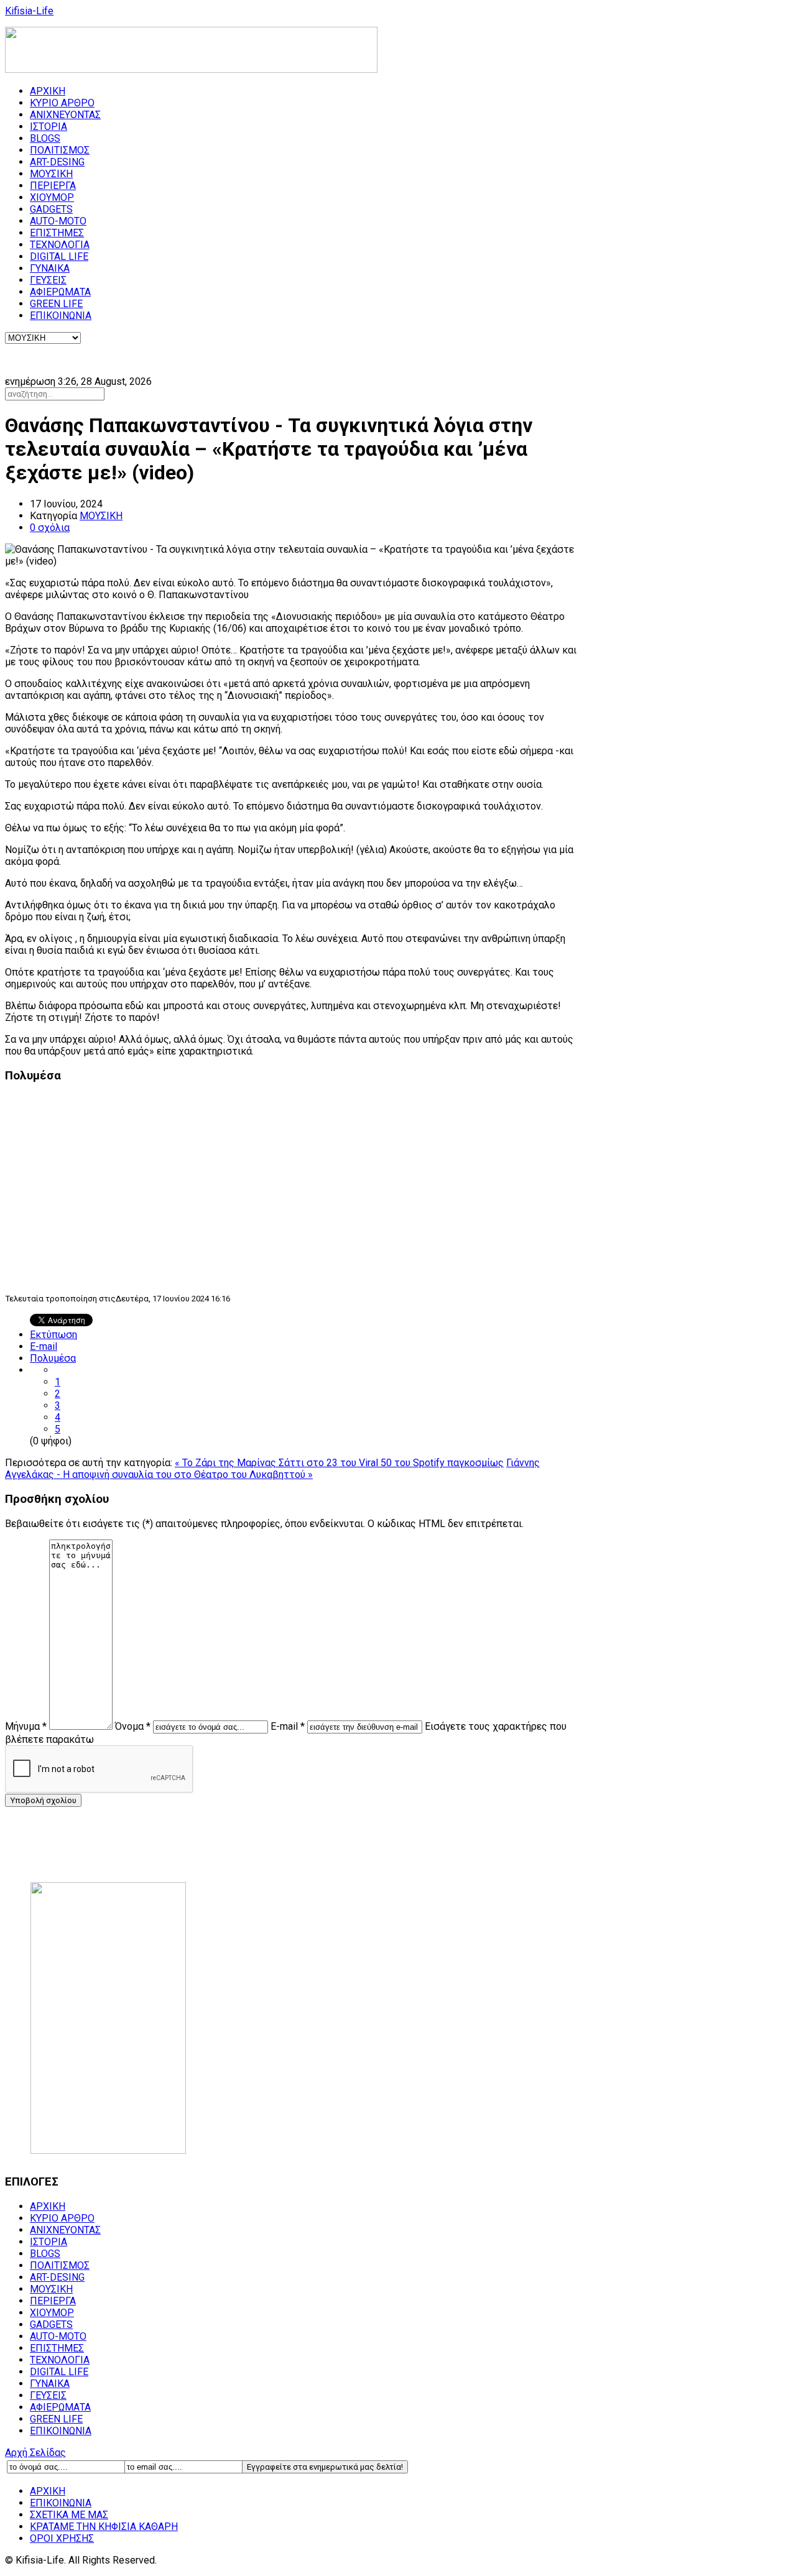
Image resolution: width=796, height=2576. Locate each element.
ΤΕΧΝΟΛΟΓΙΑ (60, 245)
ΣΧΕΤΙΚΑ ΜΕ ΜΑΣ (69, 2515)
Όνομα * (133, 1726)
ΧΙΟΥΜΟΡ (52, 197)
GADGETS (51, 209)
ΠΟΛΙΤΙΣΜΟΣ (60, 150)
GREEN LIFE (56, 304)
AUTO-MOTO (58, 221)
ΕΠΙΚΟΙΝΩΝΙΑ (61, 316)
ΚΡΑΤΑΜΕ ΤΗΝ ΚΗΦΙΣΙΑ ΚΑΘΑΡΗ (104, 2527)
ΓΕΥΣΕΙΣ (48, 280)
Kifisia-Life (29, 11)
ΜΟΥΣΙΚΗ (51, 174)
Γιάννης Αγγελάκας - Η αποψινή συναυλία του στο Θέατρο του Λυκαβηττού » (272, 1469)
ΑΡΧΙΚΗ (48, 91)
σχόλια (50, 528)
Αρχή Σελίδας (35, 2453)
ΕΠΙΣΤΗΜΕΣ (57, 233)
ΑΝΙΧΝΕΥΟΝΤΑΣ (65, 115)
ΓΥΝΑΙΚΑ (50, 268)
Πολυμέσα (53, 1358)
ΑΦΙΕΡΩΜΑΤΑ (60, 292)
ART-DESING (57, 162)
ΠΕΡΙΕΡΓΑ (53, 186)
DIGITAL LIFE (59, 256)
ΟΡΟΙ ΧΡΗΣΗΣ (62, 2538)
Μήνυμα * (26, 1726)
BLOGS (45, 138)
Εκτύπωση (53, 1335)
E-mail (44, 1346)
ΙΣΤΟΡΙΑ (49, 127)
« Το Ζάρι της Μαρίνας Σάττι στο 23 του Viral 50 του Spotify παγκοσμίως (339, 1463)
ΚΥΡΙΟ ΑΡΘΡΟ (62, 103)
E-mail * (288, 1726)
